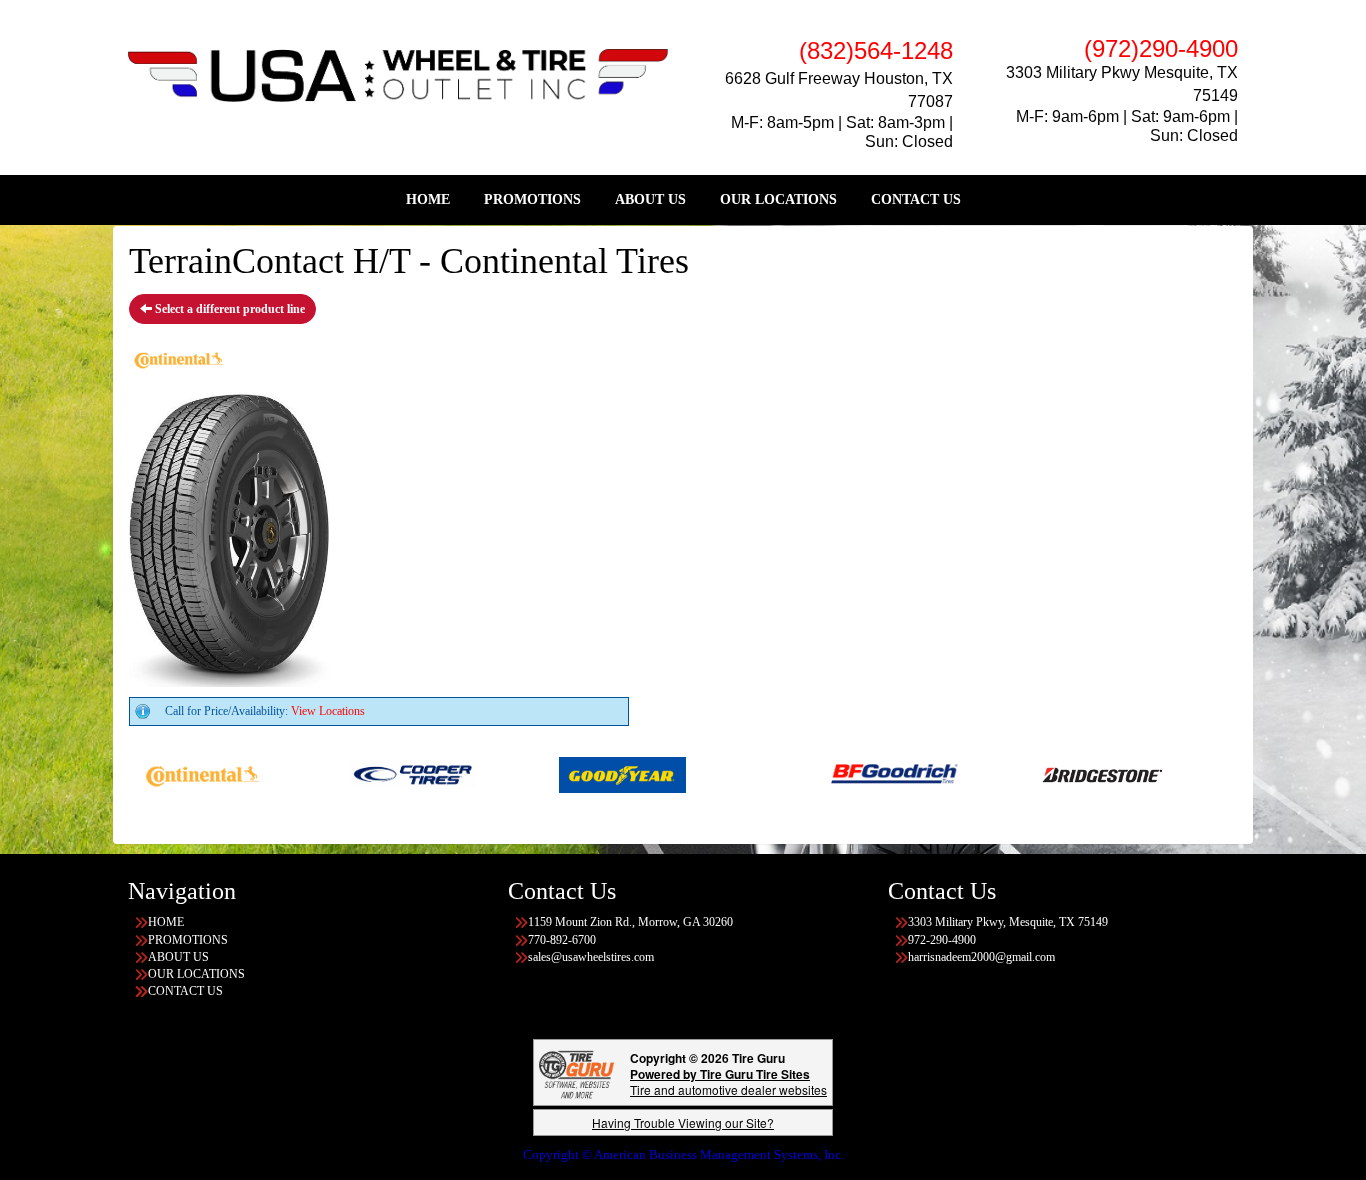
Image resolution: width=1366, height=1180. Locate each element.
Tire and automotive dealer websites (728, 1081)
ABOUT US (650, 199)
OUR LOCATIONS (778, 199)
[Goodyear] (598, 773)
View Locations (328, 711)
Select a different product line (228, 309)
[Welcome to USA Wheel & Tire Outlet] (398, 74)
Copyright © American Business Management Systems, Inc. (683, 1154)
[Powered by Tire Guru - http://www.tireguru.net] (576, 1072)
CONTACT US (916, 199)
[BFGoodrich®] (870, 773)
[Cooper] (388, 773)
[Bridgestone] (1080, 773)
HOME (428, 199)
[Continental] (178, 773)
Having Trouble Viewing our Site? (683, 1122)
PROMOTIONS (532, 199)
